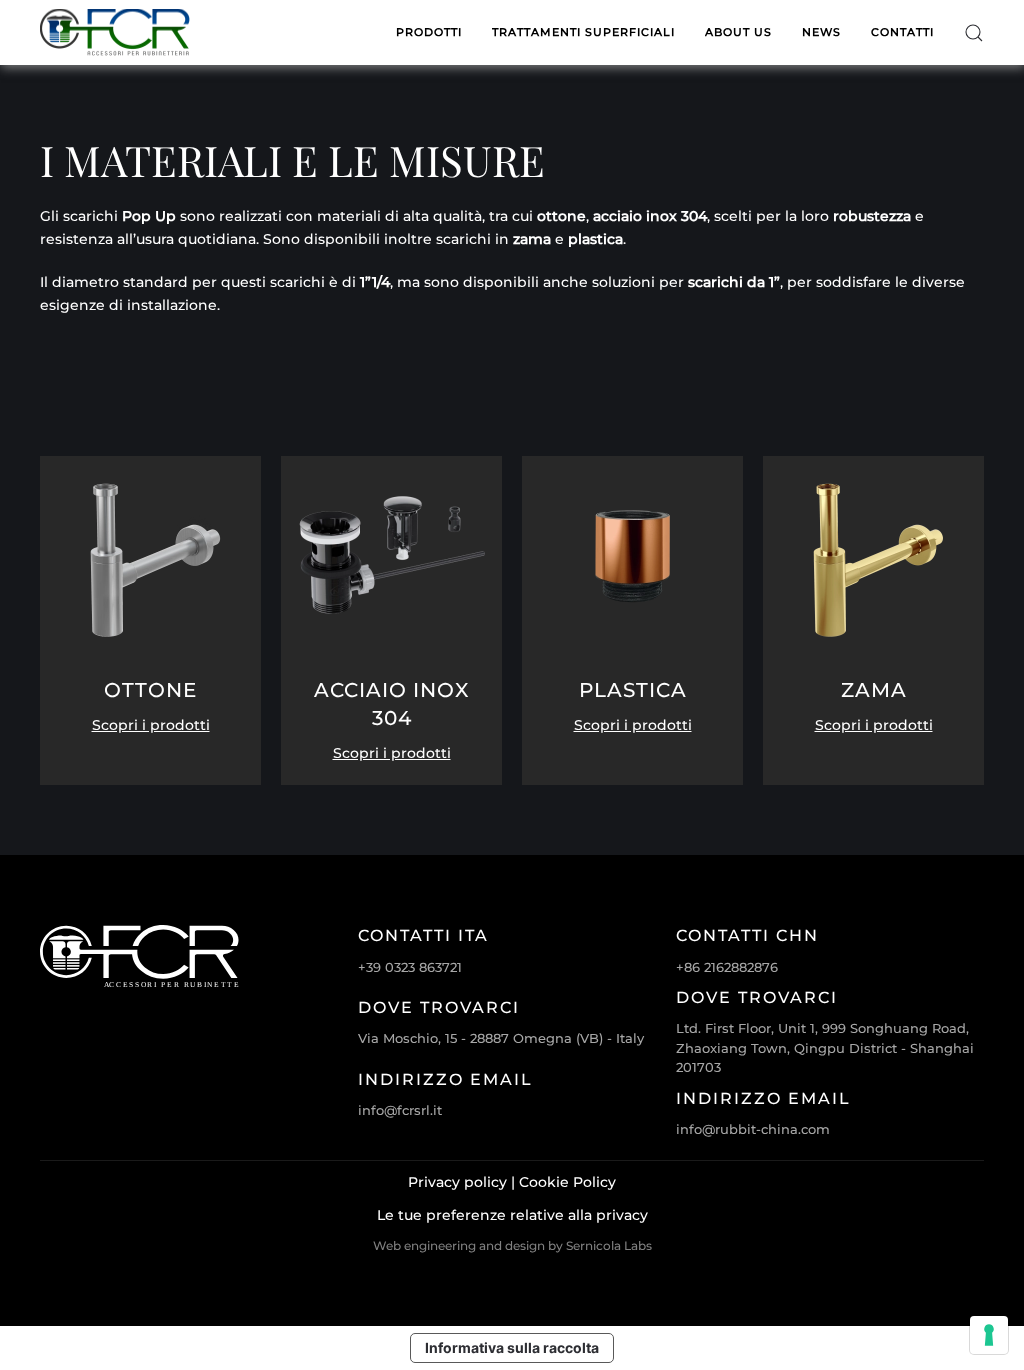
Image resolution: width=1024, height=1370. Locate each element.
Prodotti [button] (429, 32)
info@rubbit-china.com (753, 1129)
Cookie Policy (567, 1182)
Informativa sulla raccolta (512, 1347)
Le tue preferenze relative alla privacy (512, 1215)
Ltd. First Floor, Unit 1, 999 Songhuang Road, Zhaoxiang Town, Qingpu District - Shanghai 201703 (825, 1047)
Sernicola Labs (609, 1245)
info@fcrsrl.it (400, 1110)
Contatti (902, 32)
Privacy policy (457, 1182)
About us (738, 32)
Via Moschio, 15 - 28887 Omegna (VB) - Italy (501, 1038)
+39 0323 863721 (410, 967)
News (821, 32)
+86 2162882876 (727, 967)
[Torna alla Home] (115, 32)
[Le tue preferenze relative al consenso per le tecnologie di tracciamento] (989, 1335)
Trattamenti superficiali (583, 32)
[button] (974, 32)
